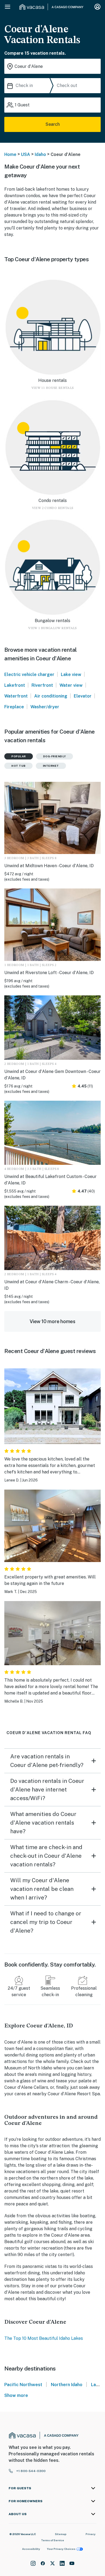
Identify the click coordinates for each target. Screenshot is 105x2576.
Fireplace (14, 707)
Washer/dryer (45, 707)
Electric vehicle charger (29, 674)
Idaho (40, 154)
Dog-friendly (55, 756)
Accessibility (31, 2549)
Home (10, 154)
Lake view (71, 674)
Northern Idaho (67, 2385)
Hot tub (18, 766)
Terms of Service (52, 2540)
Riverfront (42, 685)
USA (26, 154)
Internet (51, 766)
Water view (71, 685)
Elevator (83, 696)
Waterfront (16, 696)
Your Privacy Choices (61, 2549)
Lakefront (15, 685)
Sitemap (61, 2534)
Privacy (91, 2534)
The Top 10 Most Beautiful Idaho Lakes (44, 2338)
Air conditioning (51, 696)
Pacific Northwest (23, 2385)
